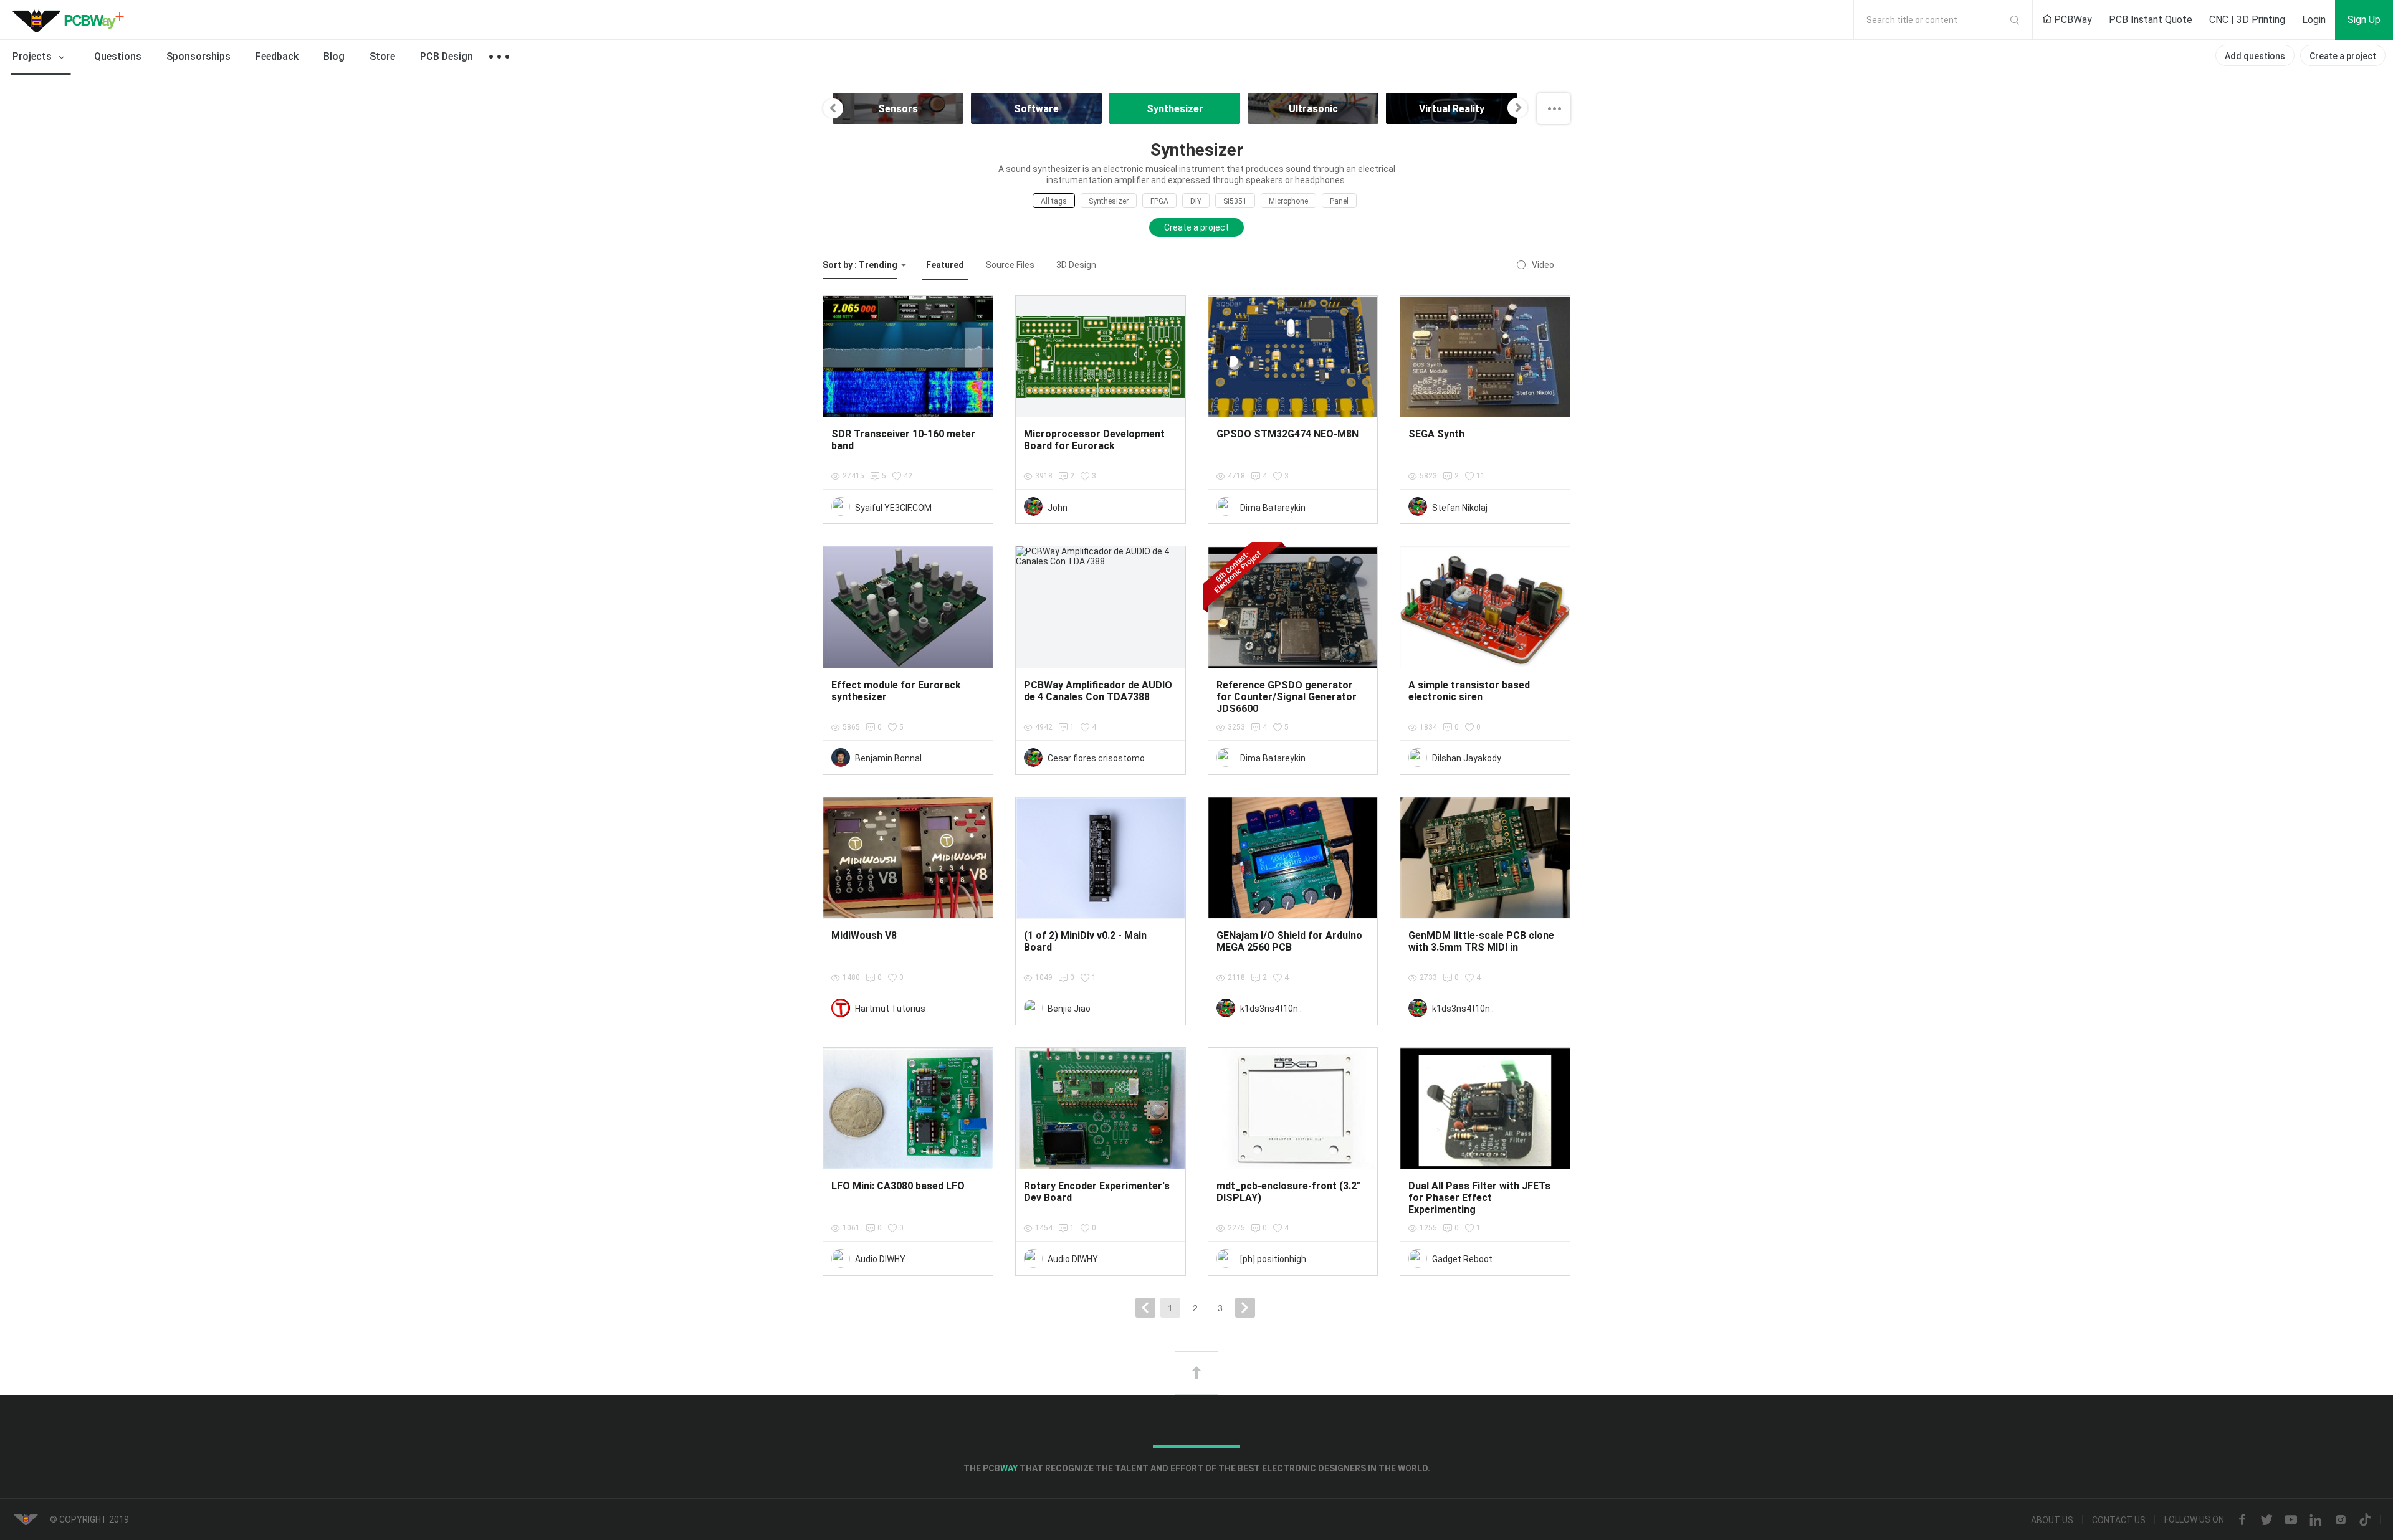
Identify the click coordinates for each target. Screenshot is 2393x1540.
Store (382, 56)
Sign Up (2364, 20)
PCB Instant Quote (2151, 20)
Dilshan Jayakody (1467, 758)
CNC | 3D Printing (2247, 20)
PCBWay (2072, 20)
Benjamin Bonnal (888, 758)
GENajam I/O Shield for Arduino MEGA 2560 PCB (1289, 941)
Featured (945, 265)
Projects (33, 56)
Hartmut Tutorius (890, 1009)
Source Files (1010, 265)
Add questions (2255, 56)
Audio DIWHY (880, 1259)
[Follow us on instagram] (2341, 1520)
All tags (1054, 201)
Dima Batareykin (1273, 508)
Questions (118, 56)
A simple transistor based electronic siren (1469, 691)
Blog (334, 56)
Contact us (2119, 1520)
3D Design (1076, 265)
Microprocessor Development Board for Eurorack (1094, 440)
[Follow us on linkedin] (2316, 1520)
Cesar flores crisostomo (1096, 758)
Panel (1339, 201)
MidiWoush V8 (864, 935)
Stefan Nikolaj (1460, 508)
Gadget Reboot (1462, 1259)
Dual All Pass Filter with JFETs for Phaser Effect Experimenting (1479, 1198)
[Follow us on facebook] (2242, 1520)
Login (2314, 20)
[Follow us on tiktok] (2365, 1520)
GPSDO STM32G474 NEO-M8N (1287, 434)
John (1058, 508)
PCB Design (447, 56)
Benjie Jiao (1069, 1009)
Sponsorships (198, 56)
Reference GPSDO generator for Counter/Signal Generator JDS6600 (1287, 697)
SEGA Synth (1436, 434)
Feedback (277, 56)
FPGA (1159, 201)
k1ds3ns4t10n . (1271, 1009)
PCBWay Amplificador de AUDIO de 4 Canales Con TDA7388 (1098, 691)
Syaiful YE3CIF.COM (893, 508)
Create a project (2343, 56)
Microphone (1288, 201)
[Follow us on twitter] (2266, 1520)
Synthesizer (1109, 201)
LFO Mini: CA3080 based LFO (898, 1186)
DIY (1196, 201)
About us (2052, 1520)
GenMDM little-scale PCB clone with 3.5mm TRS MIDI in (1481, 941)
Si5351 (1235, 201)
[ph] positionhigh (1273, 1259)
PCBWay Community (72, 20)
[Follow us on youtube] (2291, 1520)
